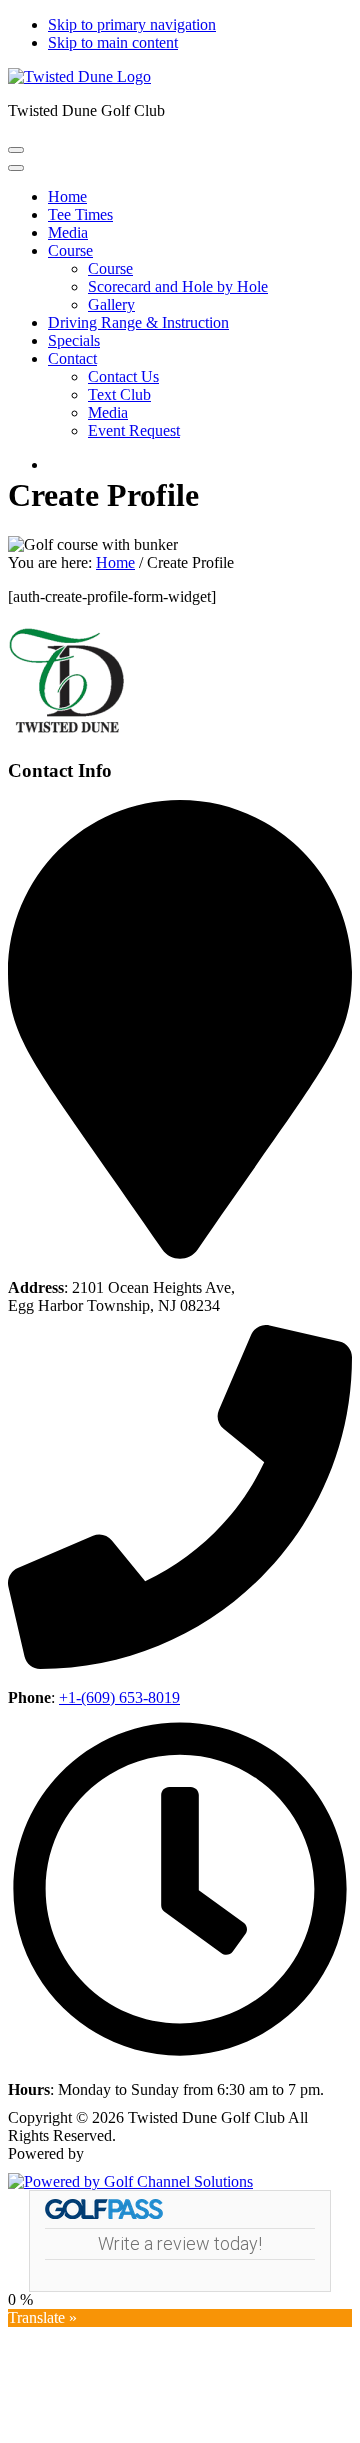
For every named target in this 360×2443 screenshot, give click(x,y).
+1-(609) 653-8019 (119, 1697)
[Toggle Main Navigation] (16, 150)
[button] (70, 250)
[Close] (16, 168)
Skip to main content (113, 42)
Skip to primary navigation (132, 24)
